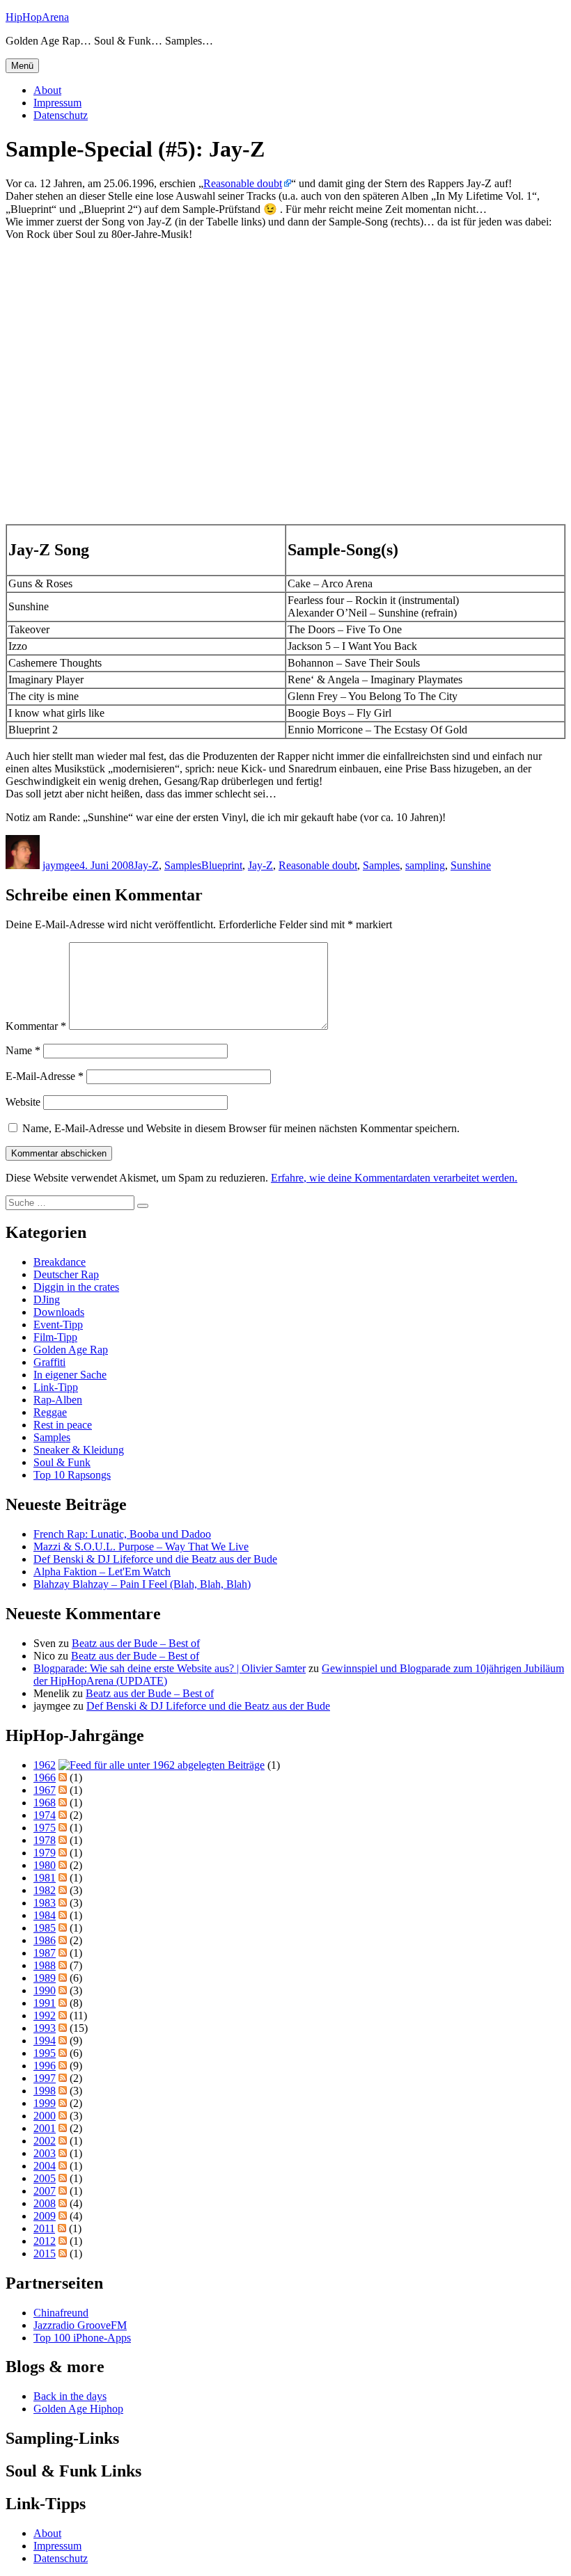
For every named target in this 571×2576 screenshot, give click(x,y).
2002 (45, 2141)
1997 (45, 2078)
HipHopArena (37, 17)
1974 (45, 1815)
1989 (45, 1978)
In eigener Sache (70, 1375)
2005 (45, 2178)
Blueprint (222, 865)
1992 (45, 2016)
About (47, 90)
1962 (45, 1765)
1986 (45, 1940)
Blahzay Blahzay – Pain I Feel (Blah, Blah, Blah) (142, 1584)
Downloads (59, 1312)
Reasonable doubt (243, 183)
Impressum (57, 103)
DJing (47, 1299)
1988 (45, 1965)
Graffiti (49, 1362)
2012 (45, 2241)
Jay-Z (146, 865)
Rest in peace (63, 1425)
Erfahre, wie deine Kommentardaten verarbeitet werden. (394, 1178)
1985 (45, 1928)
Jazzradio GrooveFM (80, 2325)
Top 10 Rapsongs (72, 1475)
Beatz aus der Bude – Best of (136, 1643)
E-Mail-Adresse (45, 1076)
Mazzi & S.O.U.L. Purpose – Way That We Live (141, 1547)
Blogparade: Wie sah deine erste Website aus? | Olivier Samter (170, 1668)
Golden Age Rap (71, 1350)
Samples (183, 865)
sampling (425, 865)
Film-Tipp (55, 1337)
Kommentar (36, 1026)
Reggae (50, 1412)
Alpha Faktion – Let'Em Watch (102, 1572)
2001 (45, 2128)
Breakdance (60, 1262)
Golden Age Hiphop (78, 2409)
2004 (45, 2166)
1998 (45, 2091)
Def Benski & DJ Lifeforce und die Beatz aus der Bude (155, 1559)
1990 (45, 1990)
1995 (45, 2053)
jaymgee (61, 865)
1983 (45, 1903)
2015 (45, 2253)
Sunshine (471, 865)
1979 (45, 1853)
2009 (45, 2216)
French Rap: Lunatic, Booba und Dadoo (122, 1534)
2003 (45, 2153)
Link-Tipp (56, 1387)
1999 (45, 2103)
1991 (45, 2003)
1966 (45, 1778)
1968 (45, 1803)
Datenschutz (61, 115)
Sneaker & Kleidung (79, 1450)
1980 (45, 1865)
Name (23, 1050)
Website (23, 1102)
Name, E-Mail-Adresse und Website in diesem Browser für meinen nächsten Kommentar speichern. (241, 1128)
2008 (45, 2203)
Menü (22, 66)
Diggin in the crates (76, 1287)
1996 (45, 2066)
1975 (45, 1828)
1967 (45, 1790)
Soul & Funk (62, 1462)
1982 (45, 1890)
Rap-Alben (58, 1400)
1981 (45, 1878)
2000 (45, 2116)
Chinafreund (61, 2313)
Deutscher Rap (66, 1274)
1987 (45, 1953)
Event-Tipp (58, 1325)
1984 (45, 1915)
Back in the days (70, 2396)
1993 (45, 2028)
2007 (45, 2191)
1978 (45, 1840)
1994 (45, 2041)
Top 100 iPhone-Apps (82, 2338)
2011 (44, 2228)
